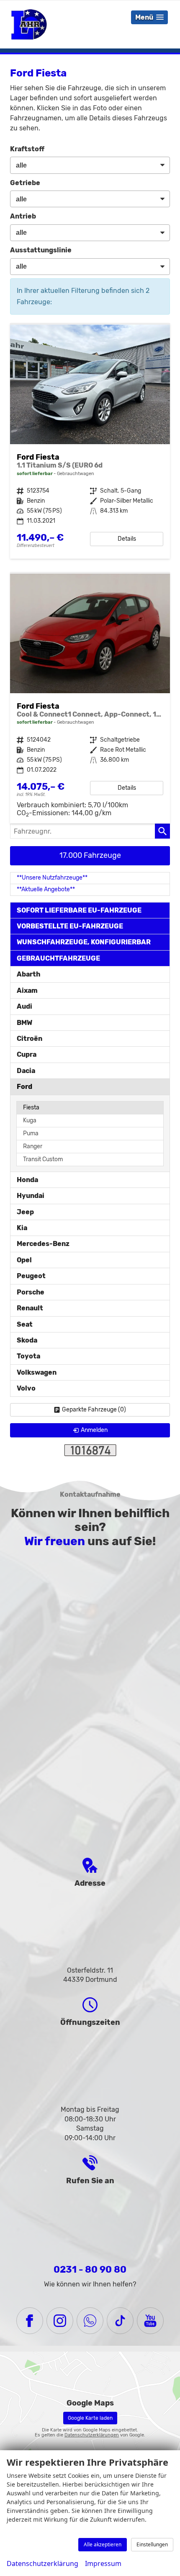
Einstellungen (152, 2544)
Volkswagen (37, 1372)
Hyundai (31, 1196)
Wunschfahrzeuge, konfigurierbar (84, 942)
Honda (27, 1180)
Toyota (28, 1356)
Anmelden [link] (94, 1430)
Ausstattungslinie (41, 250)
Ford (24, 1087)
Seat (25, 1324)
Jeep (25, 1212)
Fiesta (31, 1107)
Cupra (27, 1054)
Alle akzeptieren (103, 2544)
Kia (22, 1228)
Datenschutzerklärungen (92, 2435)
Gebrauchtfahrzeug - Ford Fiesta (90, 442)
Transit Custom (43, 1159)
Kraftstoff (27, 149)
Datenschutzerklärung (42, 2563)
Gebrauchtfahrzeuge (58, 958)
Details (127, 539)
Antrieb (23, 216)
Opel (24, 1260)
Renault (30, 1308)
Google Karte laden (90, 2418)
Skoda (27, 1340)
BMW (24, 1023)
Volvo (26, 1388)
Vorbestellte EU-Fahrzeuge (70, 926)
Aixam (27, 990)
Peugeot (31, 1276)
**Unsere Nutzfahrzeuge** (52, 878)
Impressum (103, 2563)
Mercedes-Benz (43, 1244)
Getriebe (25, 183)
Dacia (26, 1071)
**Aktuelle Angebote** (46, 889)
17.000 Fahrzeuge (90, 855)
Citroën (30, 1039)
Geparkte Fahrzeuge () (94, 1410)
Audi (24, 1006)
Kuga (30, 1120)
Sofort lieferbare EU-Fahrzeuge (79, 910)
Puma (31, 1133)
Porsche (31, 1292)
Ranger (33, 1146)
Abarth (28, 974)
